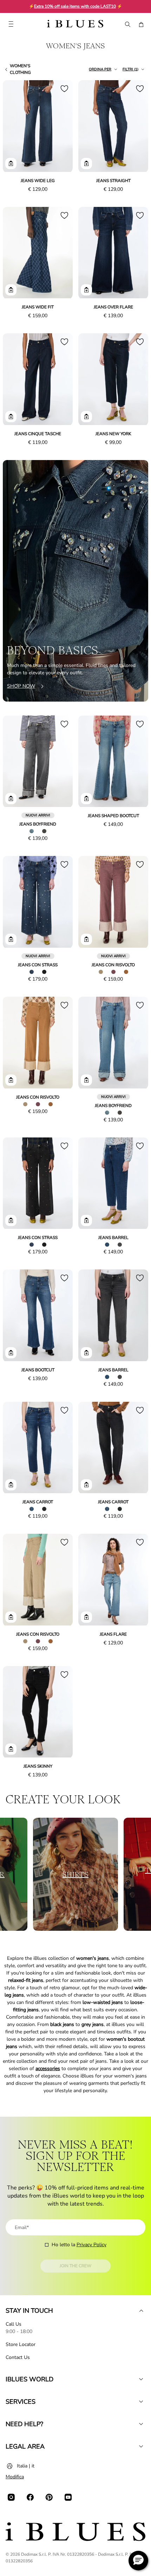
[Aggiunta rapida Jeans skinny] (11, 1749)
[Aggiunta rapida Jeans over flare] (86, 290)
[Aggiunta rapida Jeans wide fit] (11, 290)
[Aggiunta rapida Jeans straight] (86, 163)
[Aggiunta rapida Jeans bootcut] (11, 1353)
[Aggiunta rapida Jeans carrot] (11, 1485)
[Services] (141, 2402)
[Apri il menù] (11, 25)
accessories (48, 2069)
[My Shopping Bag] (141, 25)
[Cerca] (127, 25)
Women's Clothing (20, 69)
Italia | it (26, 2466)
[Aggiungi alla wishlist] (64, 89)
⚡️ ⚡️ (75, 6)
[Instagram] (11, 2497)
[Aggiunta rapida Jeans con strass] (11, 939)
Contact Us (18, 2357)
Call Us (14, 2324)
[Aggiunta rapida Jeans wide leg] (11, 163)
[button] (138, 2561)
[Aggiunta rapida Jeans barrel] (86, 1220)
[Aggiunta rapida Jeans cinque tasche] (11, 417)
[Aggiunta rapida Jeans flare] (86, 1617)
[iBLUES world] (141, 2379)
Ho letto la (79, 2245)
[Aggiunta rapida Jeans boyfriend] (11, 799)
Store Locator (21, 2344)
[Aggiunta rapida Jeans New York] (86, 417)
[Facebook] (30, 2497)
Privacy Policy (91, 2245)
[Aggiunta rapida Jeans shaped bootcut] (86, 799)
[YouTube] (68, 2497)
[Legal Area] (141, 2446)
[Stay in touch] (141, 2311)
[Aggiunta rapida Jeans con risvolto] (86, 939)
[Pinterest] (49, 2497)
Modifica (15, 2477)
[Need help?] (141, 2424)
